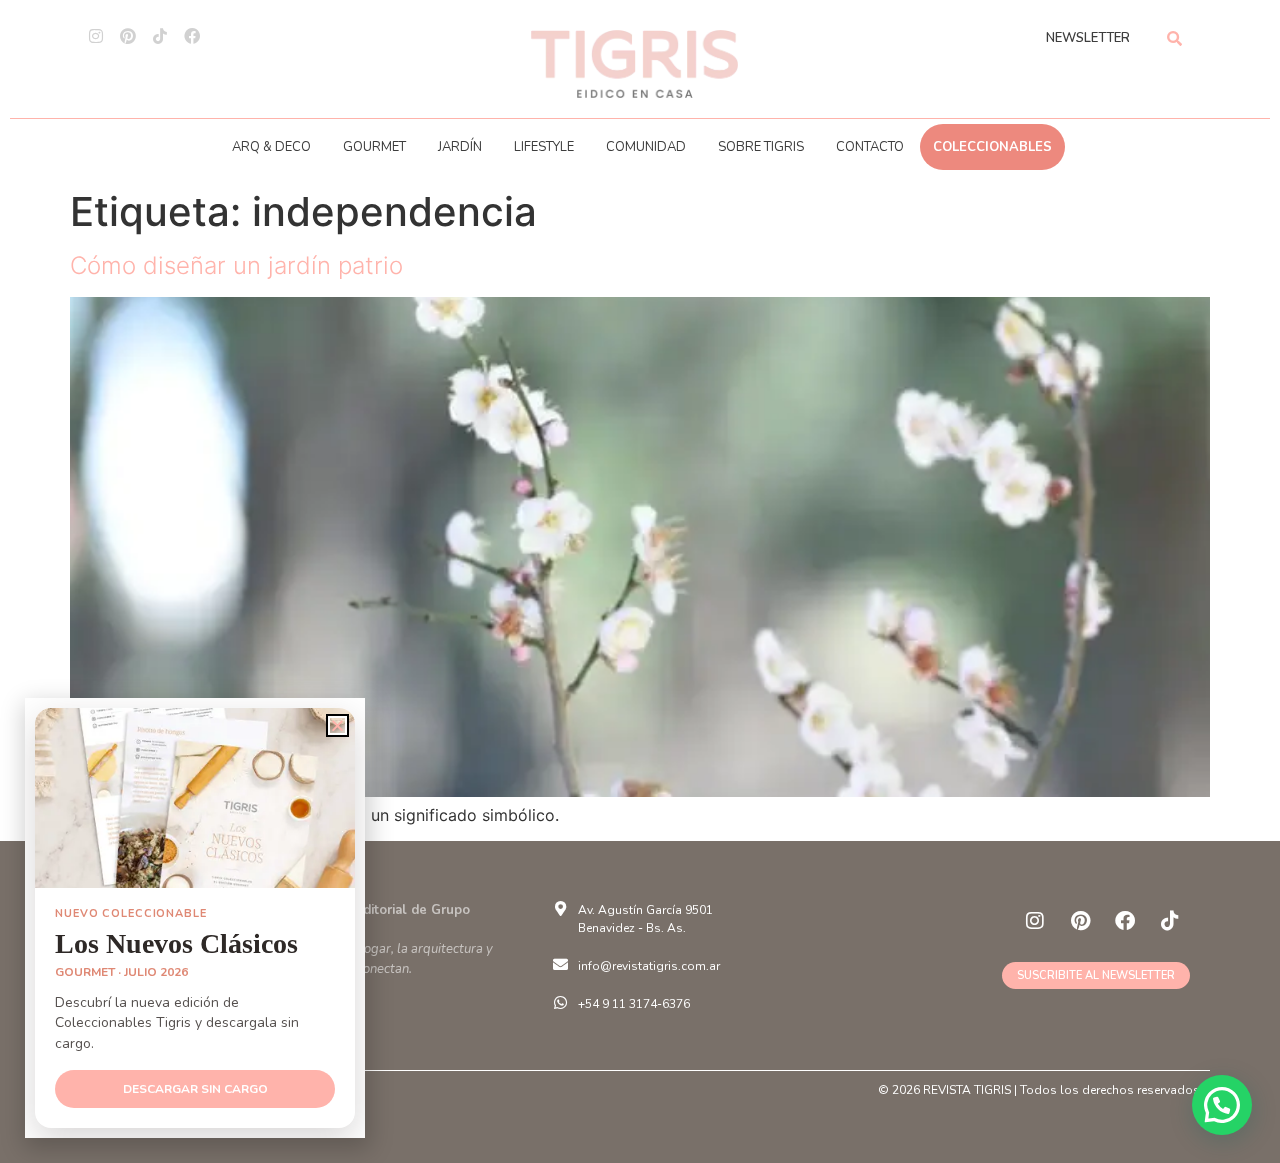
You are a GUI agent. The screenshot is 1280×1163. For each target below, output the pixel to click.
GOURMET (374, 147)
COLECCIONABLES (992, 147)
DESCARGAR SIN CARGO (195, 1089)
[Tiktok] (160, 36)
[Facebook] (192, 36)
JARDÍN (460, 147)
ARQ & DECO (271, 147)
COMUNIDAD (646, 147)
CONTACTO (870, 147)
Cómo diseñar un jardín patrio (236, 265)
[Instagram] (96, 36)
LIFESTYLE (544, 147)
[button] (1222, 1105)
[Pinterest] (128, 36)
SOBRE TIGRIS (761, 147)
